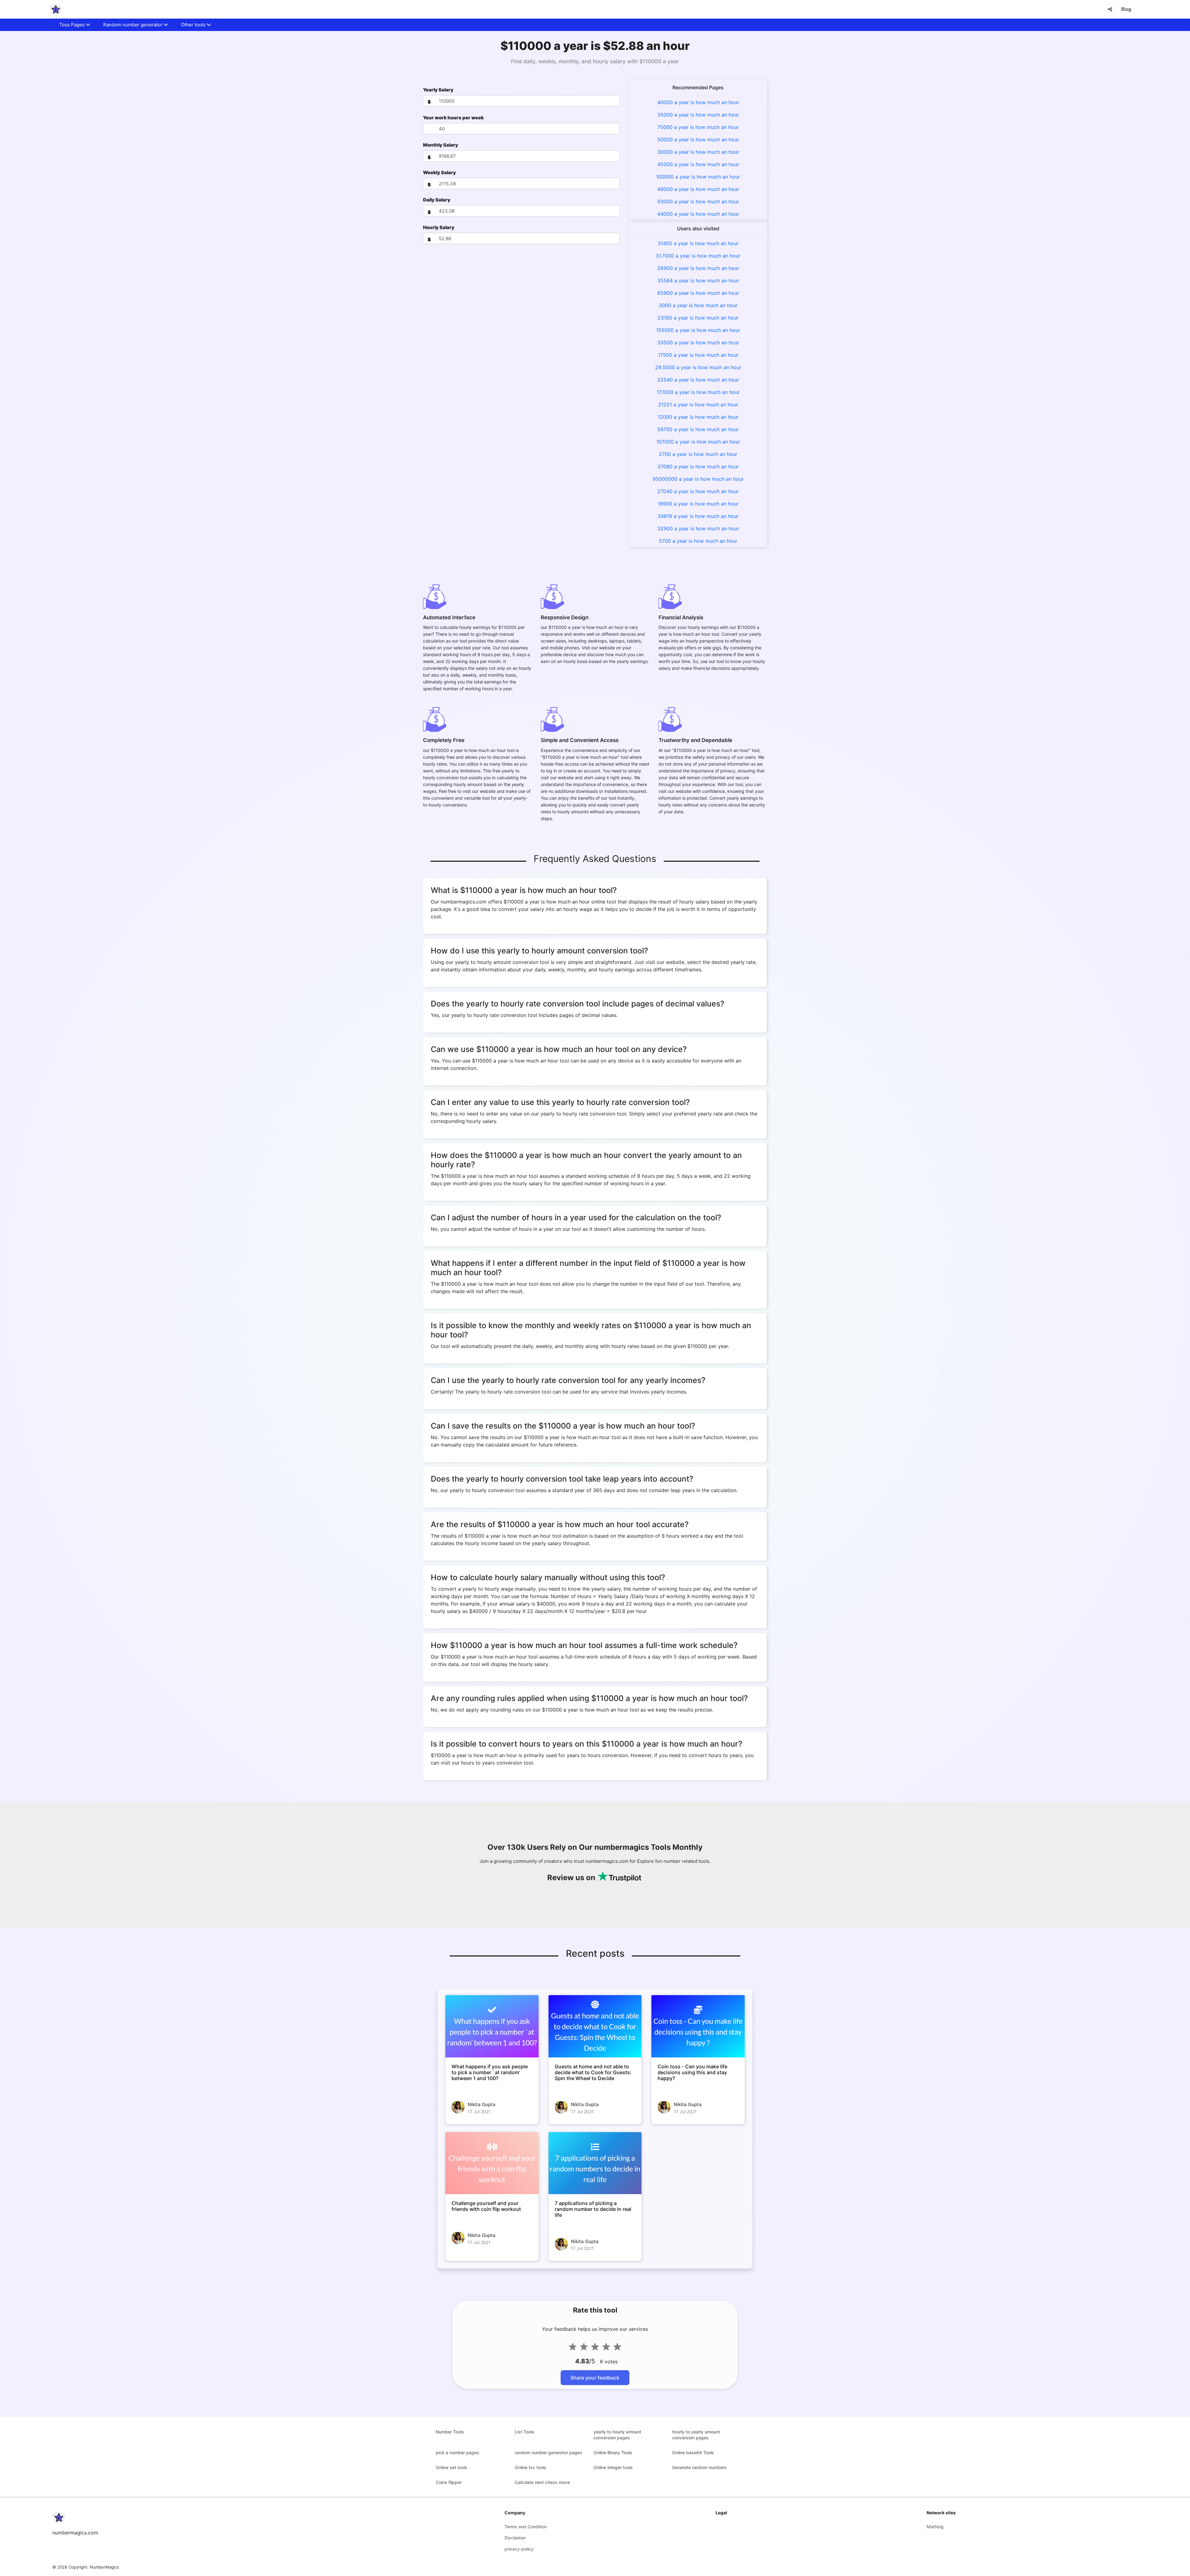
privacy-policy (519, 2549)
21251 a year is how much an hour (698, 404)
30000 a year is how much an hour (698, 152)
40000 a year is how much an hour (698, 102)
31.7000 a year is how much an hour (698, 256)
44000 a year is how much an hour (698, 214)
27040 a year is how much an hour (698, 491)
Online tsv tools (531, 2467)
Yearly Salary (438, 90)
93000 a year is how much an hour (698, 201)
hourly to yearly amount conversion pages (696, 2435)
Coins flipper (449, 2482)
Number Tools (450, 2432)
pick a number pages (457, 2452)
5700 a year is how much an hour (698, 541)
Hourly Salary (439, 227)
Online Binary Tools (613, 2452)
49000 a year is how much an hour (698, 189)
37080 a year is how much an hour (698, 466)
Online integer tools (613, 2467)
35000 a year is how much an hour (698, 115)
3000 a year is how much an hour (698, 305)
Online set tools (452, 2467)
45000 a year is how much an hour (698, 164)
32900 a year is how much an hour (698, 528)
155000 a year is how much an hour (698, 330)
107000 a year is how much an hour (698, 442)
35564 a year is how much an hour (698, 281)
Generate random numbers (699, 2467)
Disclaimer (515, 2538)
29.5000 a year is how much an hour (698, 367)
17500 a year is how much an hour (698, 355)
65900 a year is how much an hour (698, 293)
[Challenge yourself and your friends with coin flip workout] (492, 2163)
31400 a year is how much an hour (698, 243)
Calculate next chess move (542, 2482)
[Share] (1110, 9)
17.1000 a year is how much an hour (698, 392)
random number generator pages (549, 2452)
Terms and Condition (526, 2527)
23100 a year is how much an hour (698, 318)
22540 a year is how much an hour (698, 380)
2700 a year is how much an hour (698, 454)
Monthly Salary (441, 145)
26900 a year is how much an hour (698, 268)
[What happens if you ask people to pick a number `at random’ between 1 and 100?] (492, 2026)
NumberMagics (104, 2567)
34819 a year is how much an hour (698, 516)
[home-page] (56, 9)
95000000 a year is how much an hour (698, 479)
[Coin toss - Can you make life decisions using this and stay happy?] (698, 2026)
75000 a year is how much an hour (698, 127)
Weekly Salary (439, 172)
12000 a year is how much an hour (698, 417)
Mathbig (935, 2527)
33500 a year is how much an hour (698, 342)
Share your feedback (595, 2378)
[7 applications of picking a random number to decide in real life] (595, 2163)
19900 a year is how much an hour (698, 504)
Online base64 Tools (693, 2452)
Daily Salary (437, 200)
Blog (1126, 9)
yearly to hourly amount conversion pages (617, 2435)
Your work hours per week (453, 118)
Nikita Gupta (482, 2104)
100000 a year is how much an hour (698, 177)
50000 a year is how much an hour (698, 139)
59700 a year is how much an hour (698, 429)
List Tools (524, 2432)
